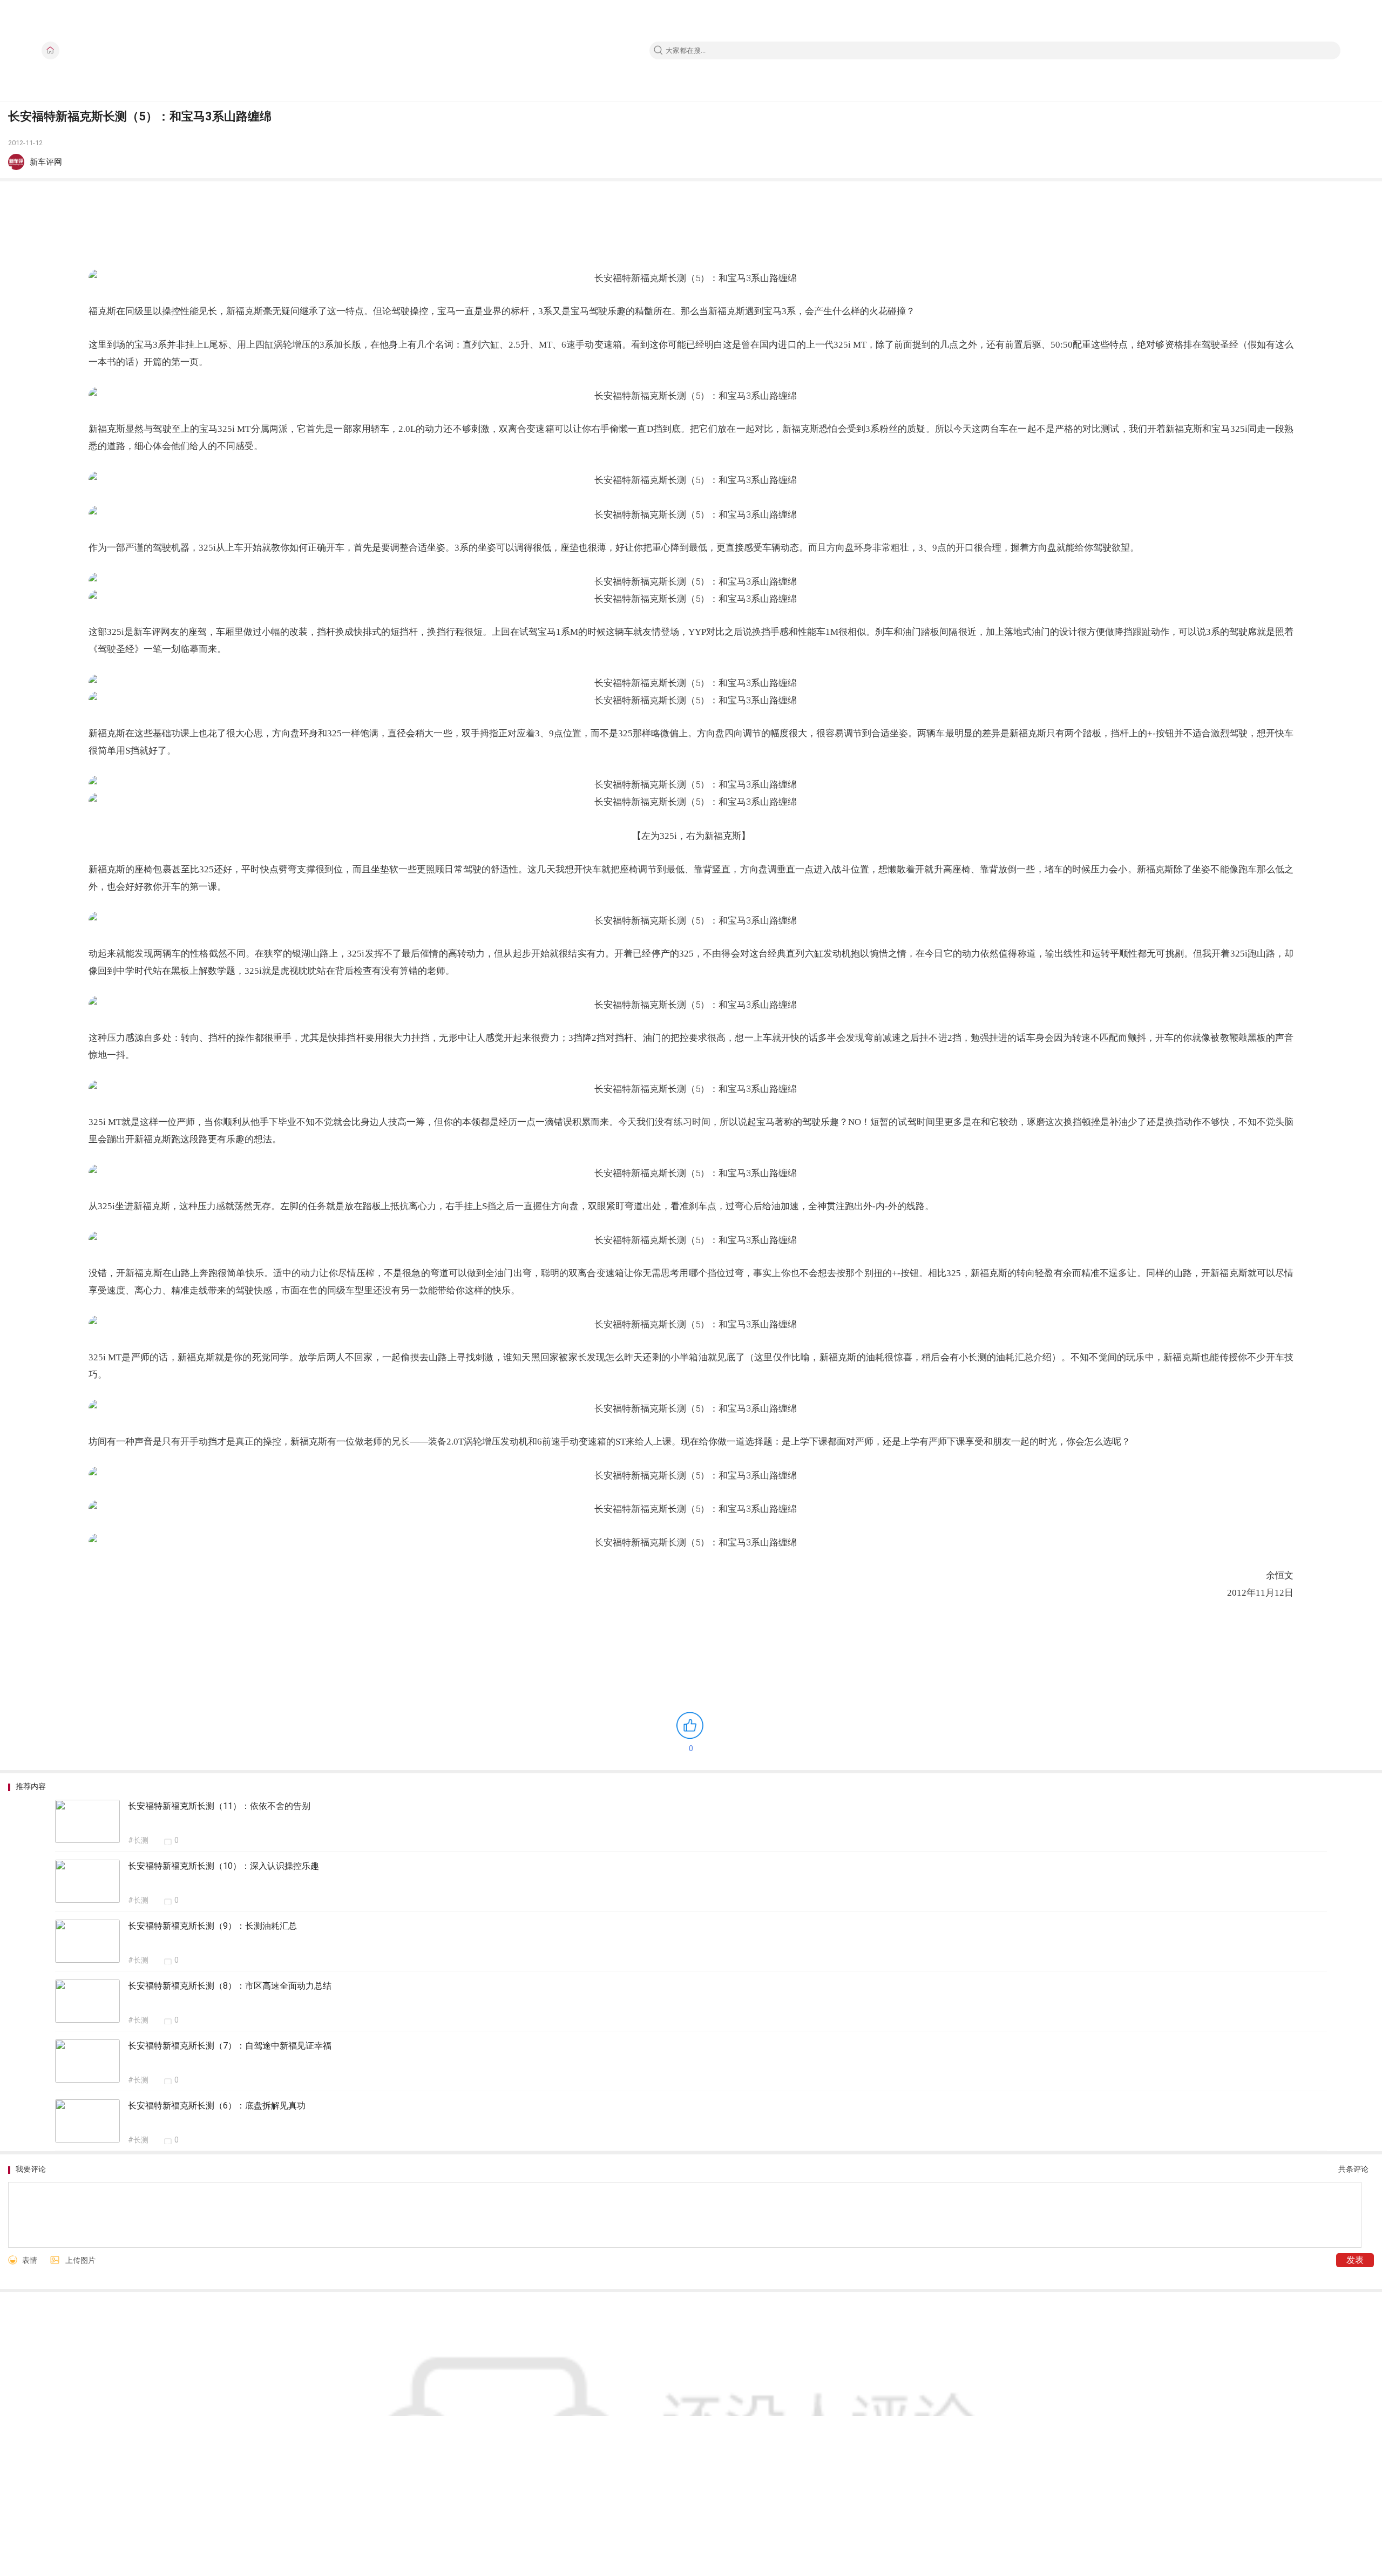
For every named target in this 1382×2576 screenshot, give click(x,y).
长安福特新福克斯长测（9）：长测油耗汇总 (212, 1926)
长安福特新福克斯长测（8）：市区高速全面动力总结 (230, 1986)
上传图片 (80, 2260)
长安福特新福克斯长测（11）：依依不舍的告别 (219, 1806)
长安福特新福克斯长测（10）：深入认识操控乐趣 (223, 1866)
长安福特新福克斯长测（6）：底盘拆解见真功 (217, 2106)
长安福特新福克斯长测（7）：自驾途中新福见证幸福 (230, 2046)
